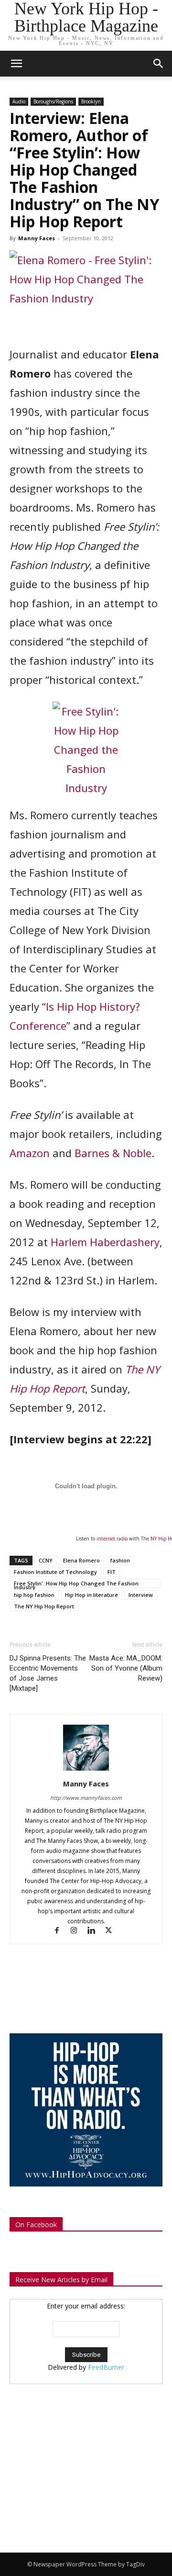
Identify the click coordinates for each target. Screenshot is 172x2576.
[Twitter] (112, 1931)
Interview (141, 1595)
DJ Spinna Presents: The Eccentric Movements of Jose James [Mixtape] (48, 1673)
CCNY (46, 1560)
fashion (120, 1560)
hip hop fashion (34, 1595)
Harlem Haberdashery (105, 1242)
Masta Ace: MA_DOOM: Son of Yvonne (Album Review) (126, 1668)
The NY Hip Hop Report (44, 1606)
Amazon (30, 1153)
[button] (159, 64)
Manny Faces (37, 238)
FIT (112, 1572)
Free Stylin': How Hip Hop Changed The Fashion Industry (76, 1584)
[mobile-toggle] (16, 64)
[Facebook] (61, 1931)
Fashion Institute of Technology (55, 1572)
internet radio (112, 1539)
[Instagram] (78, 1931)
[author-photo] (86, 1770)
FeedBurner (106, 2367)
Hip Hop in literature (91, 1595)
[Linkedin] (96, 1931)
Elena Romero (81, 1560)
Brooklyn (91, 101)
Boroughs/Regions (53, 101)
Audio (19, 101)
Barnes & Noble (113, 1153)
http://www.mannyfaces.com (86, 1798)
